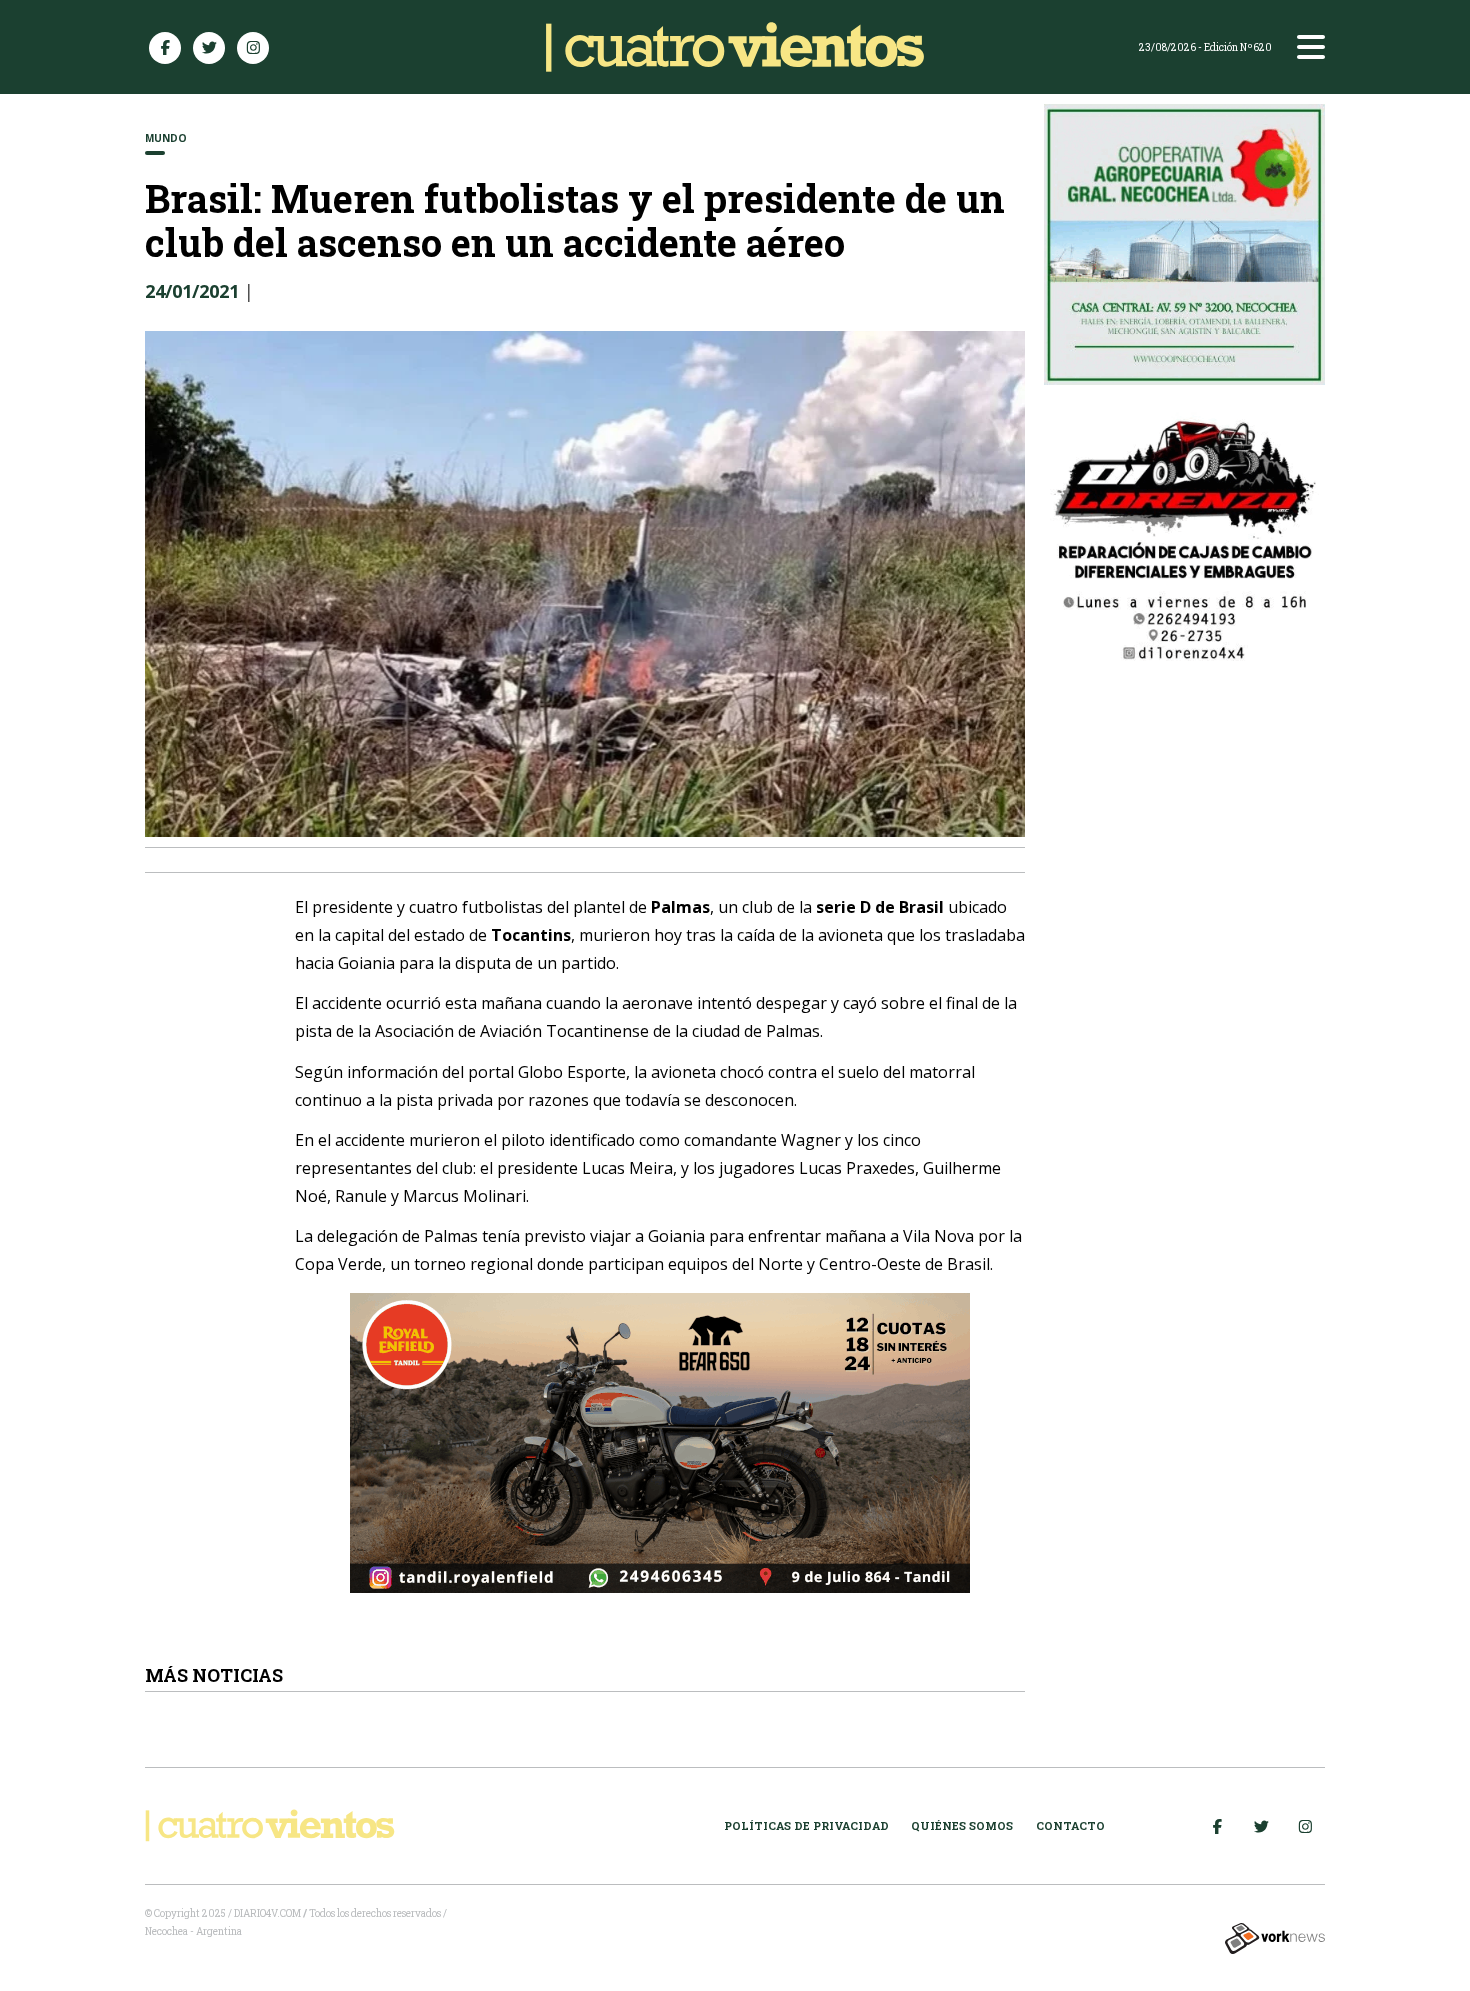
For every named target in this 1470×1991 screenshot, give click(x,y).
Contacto (1070, 1825)
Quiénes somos (962, 1825)
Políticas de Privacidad (806, 1825)
